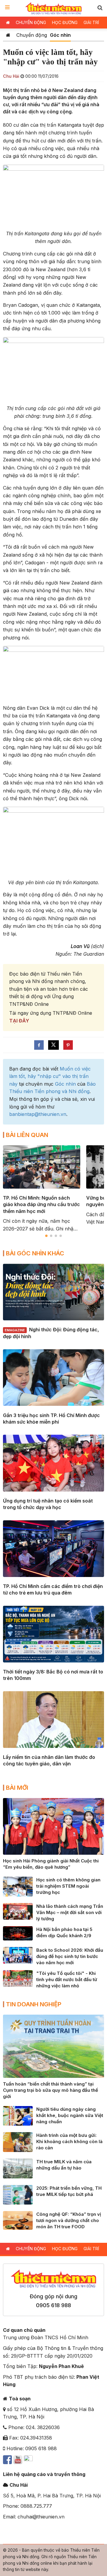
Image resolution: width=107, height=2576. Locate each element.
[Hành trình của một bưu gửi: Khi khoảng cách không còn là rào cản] (18, 2142)
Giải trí (91, 22)
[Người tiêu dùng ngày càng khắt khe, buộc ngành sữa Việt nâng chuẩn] (18, 2115)
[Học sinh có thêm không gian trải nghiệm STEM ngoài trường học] (18, 1886)
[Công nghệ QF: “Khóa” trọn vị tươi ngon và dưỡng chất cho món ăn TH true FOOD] (18, 2220)
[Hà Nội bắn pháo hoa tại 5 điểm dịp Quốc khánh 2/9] (18, 1933)
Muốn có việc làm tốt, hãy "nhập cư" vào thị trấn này (50, 1076)
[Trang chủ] (8, 35)
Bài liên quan (27, 1135)
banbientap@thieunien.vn (38, 1114)
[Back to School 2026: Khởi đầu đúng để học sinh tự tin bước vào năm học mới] (18, 1955)
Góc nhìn (60, 35)
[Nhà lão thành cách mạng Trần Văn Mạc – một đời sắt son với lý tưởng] (18, 1911)
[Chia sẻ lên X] (53, 1045)
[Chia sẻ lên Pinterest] (68, 1045)
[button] (100, 8)
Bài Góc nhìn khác (35, 1253)
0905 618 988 (53, 2305)
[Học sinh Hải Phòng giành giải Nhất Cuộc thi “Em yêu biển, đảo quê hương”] (53, 1826)
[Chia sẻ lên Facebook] (39, 1045)
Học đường (65, 22)
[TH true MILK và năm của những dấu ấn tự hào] (18, 2168)
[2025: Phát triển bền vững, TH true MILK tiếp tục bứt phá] (18, 2194)
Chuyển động (31, 22)
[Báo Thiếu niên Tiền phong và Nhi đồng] (54, 8)
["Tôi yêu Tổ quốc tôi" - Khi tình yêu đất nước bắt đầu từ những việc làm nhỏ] (18, 1978)
